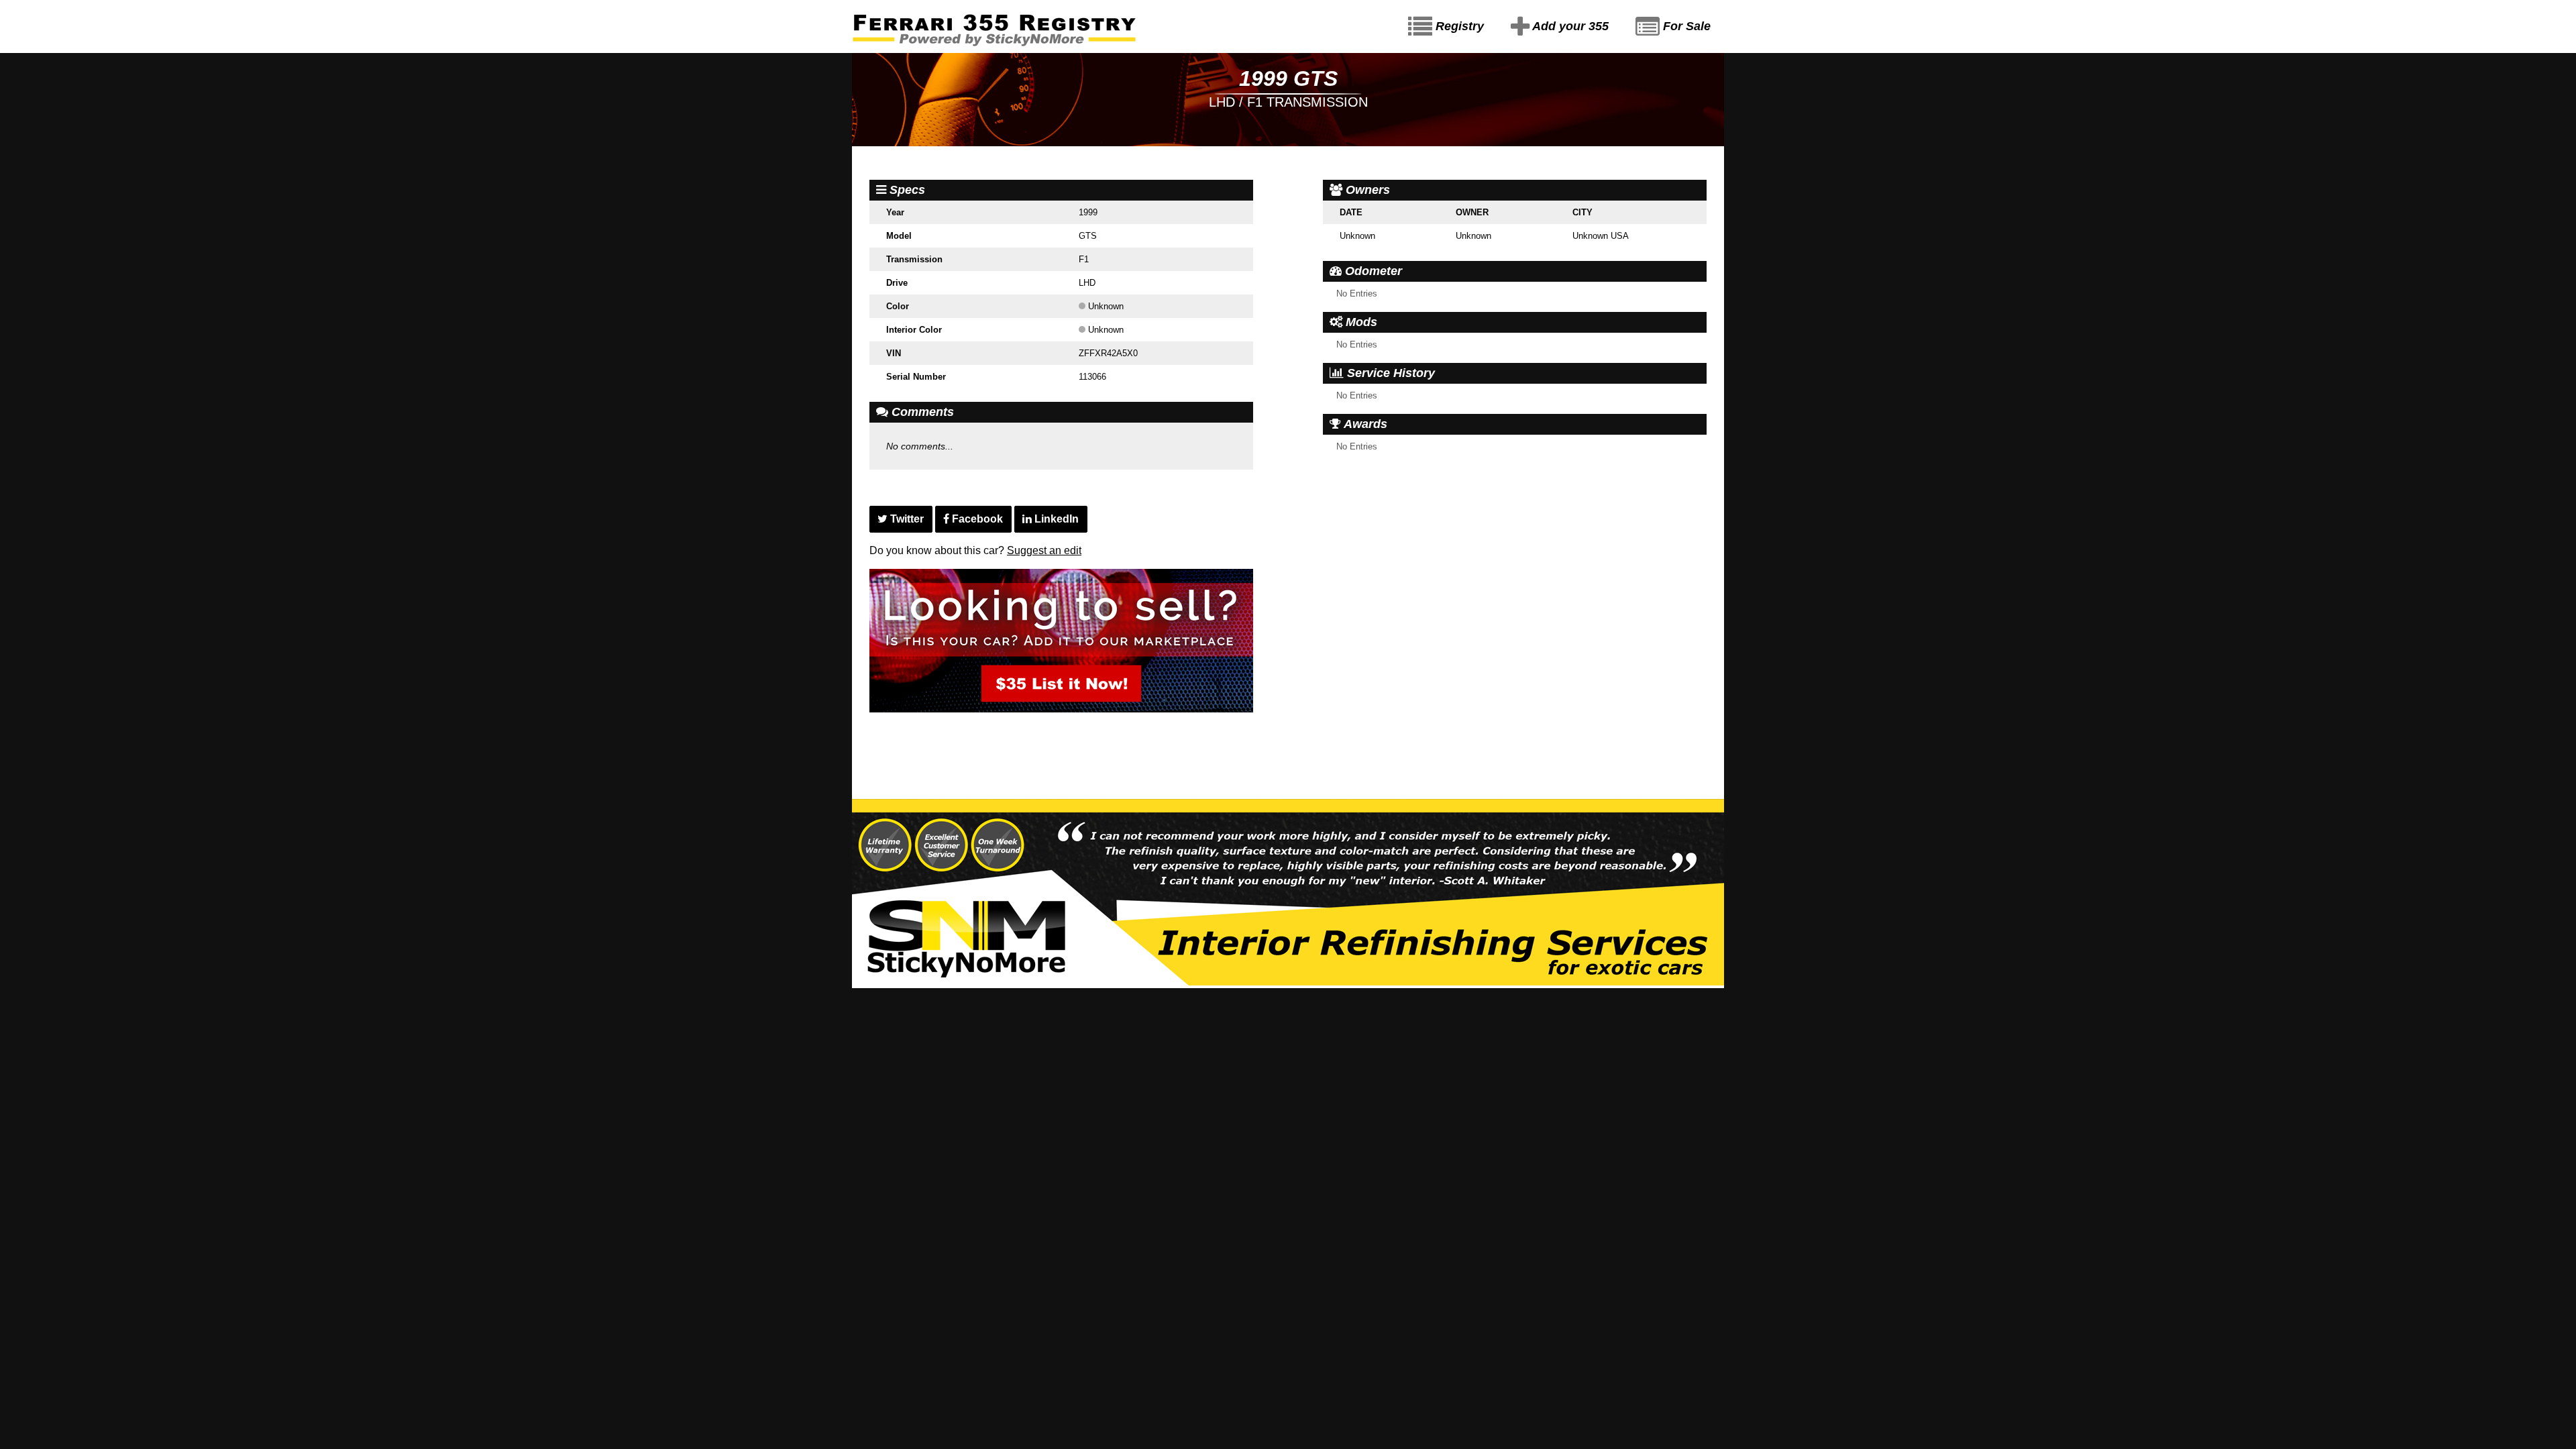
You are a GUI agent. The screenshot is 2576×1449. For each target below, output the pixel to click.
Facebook (976, 519)
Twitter (906, 519)
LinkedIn (1055, 519)
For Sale (1685, 26)
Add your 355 (1569, 26)
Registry (1458, 26)
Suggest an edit (1044, 550)
